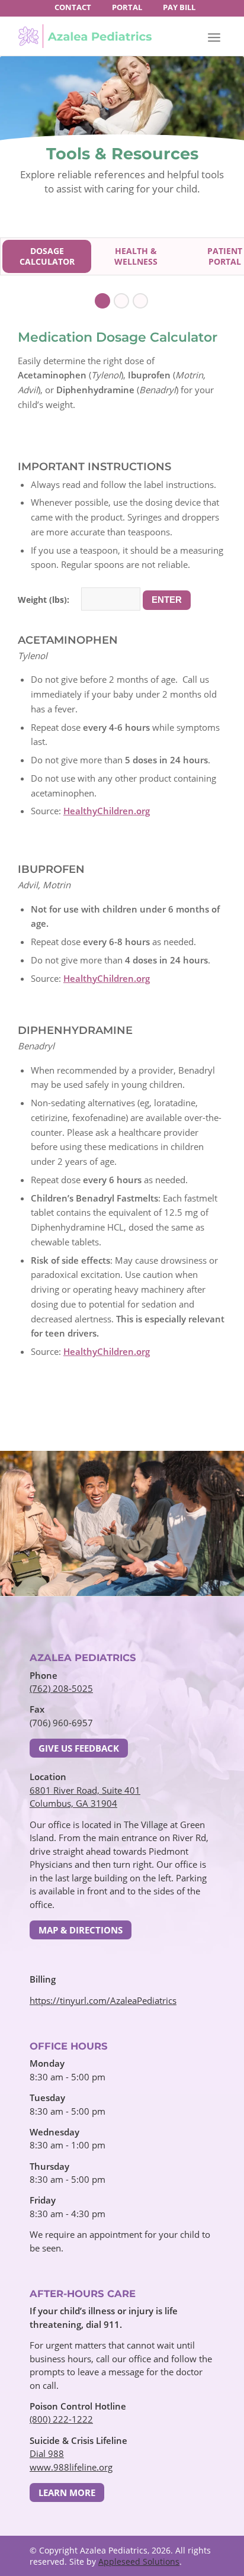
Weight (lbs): (44, 600)
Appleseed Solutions (139, 2561)
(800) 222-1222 (61, 2419)
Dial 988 (47, 2453)
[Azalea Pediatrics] (85, 36)
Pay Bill (179, 7)
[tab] (47, 256)
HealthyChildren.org (107, 811)
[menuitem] (73, 7)
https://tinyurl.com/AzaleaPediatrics (103, 2000)
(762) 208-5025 (61, 1688)
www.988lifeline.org (71, 2467)
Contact (73, 7)
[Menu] (214, 37)
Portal (127, 7)
